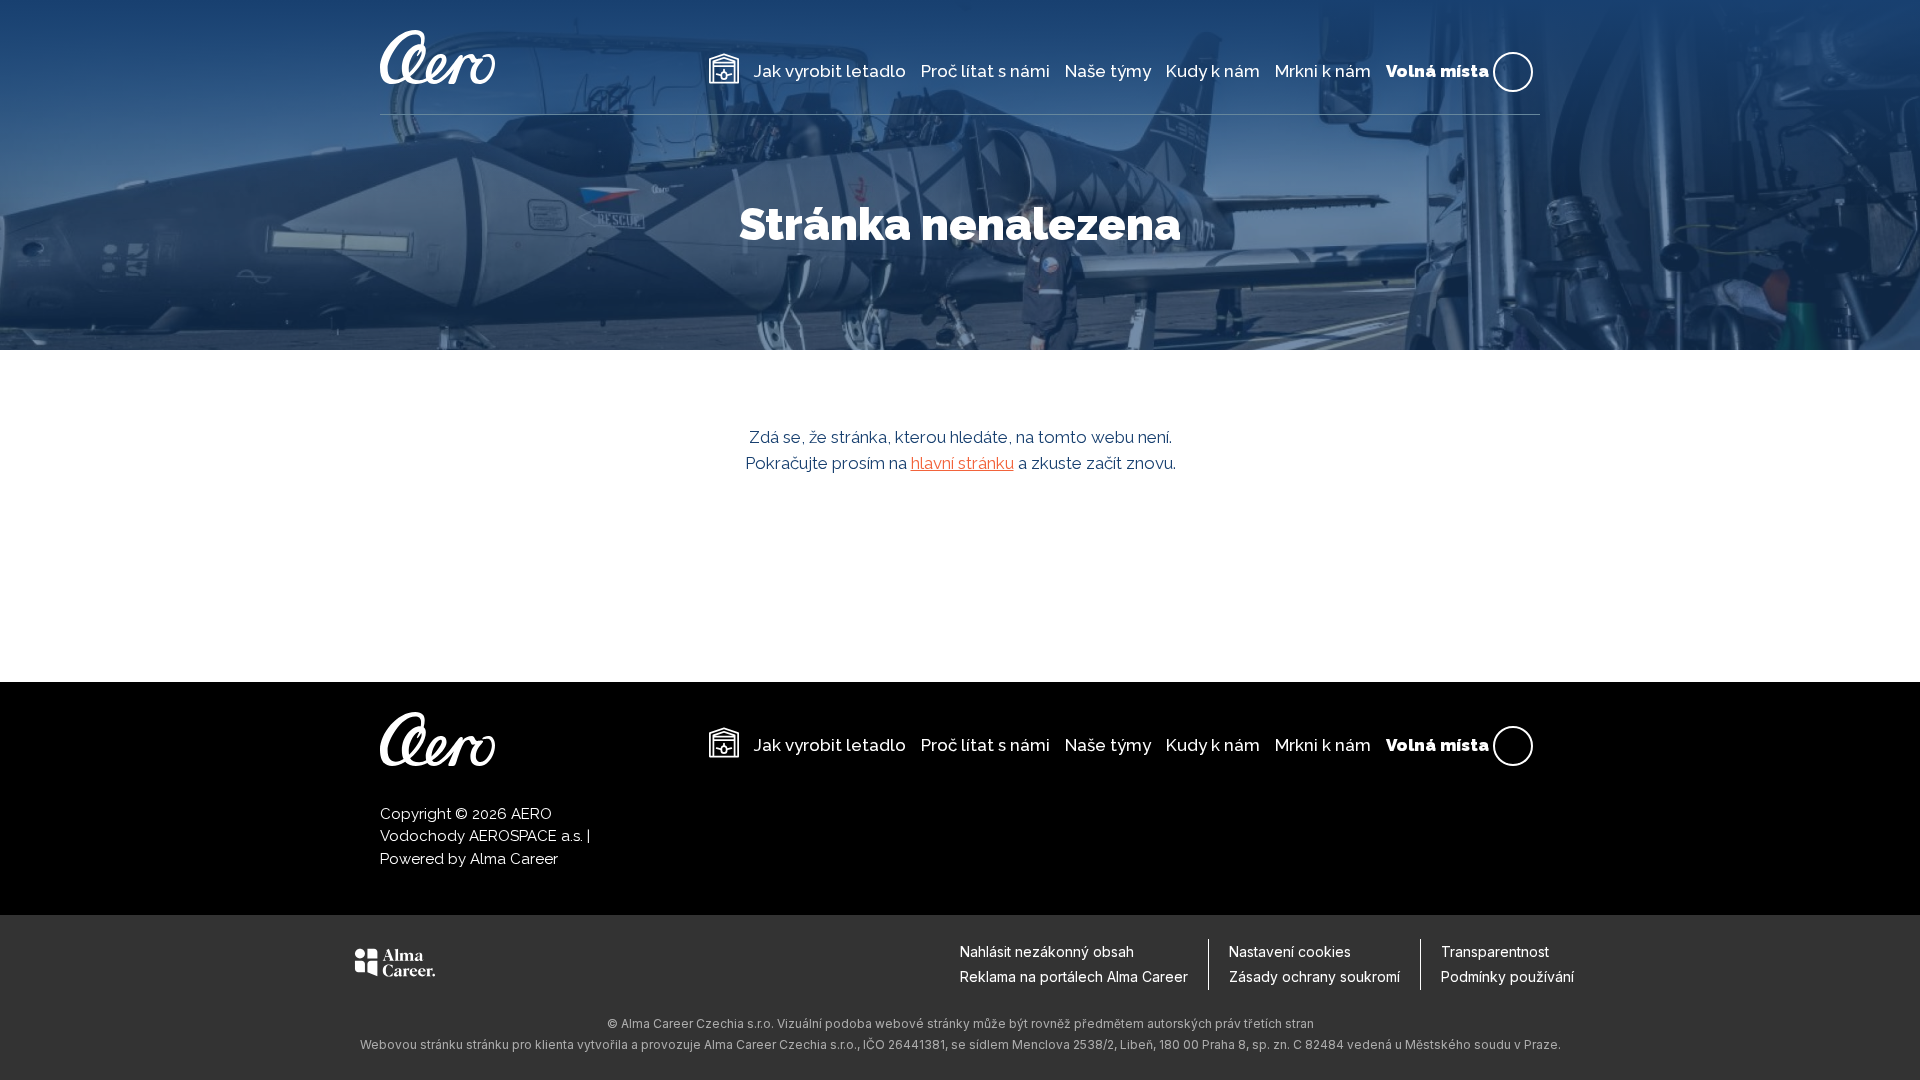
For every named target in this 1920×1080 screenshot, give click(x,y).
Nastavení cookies (1290, 951)
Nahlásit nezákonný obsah (1047, 951)
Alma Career (514, 859)
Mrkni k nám (1323, 71)
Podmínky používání (1507, 976)
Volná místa (1452, 71)
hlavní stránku (962, 463)
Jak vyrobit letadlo (830, 71)
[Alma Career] (395, 966)
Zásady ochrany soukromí (1314, 976)
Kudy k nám (1213, 71)
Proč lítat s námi (985, 71)
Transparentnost (1495, 951)
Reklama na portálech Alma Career (1074, 976)
